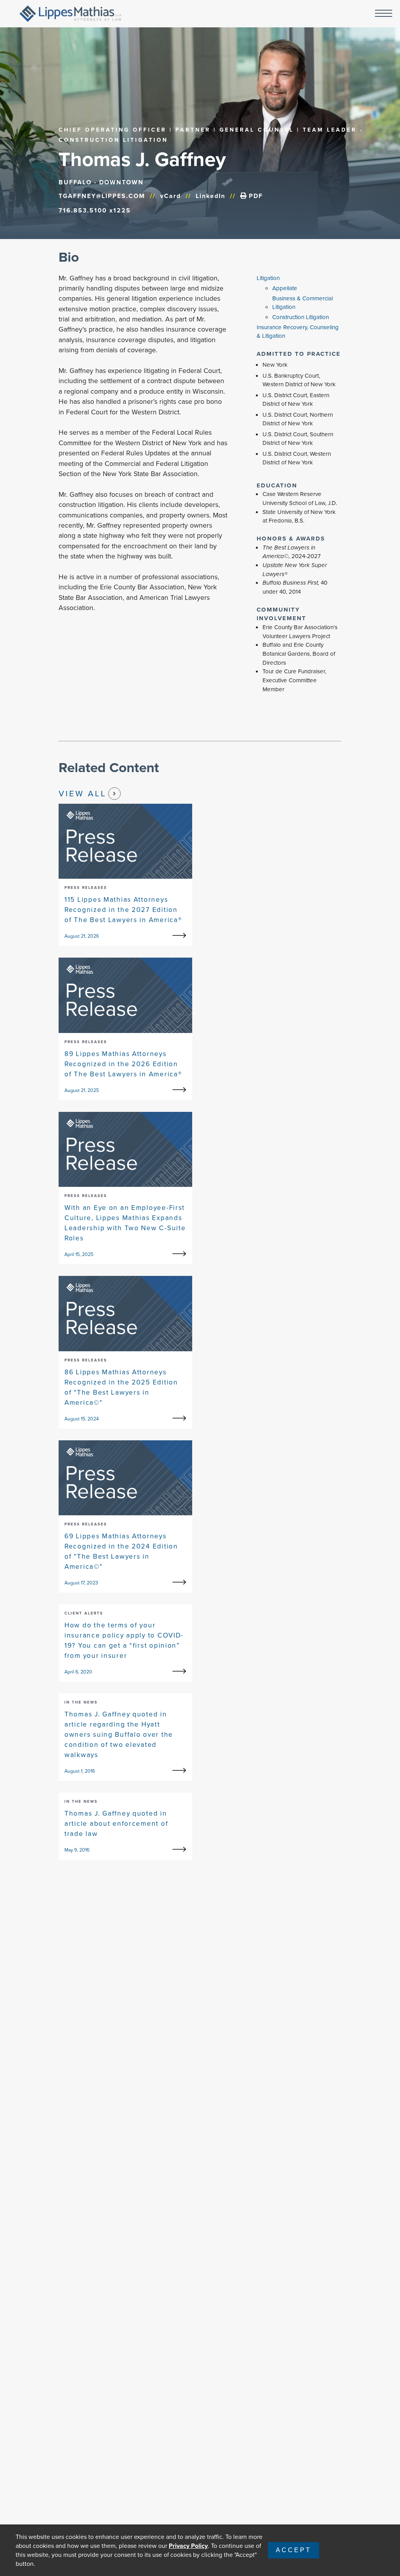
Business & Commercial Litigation (303, 303)
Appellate (285, 288)
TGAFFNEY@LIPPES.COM (102, 196)
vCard (171, 196)
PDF (255, 196)
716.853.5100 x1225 (95, 210)
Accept (294, 2550)
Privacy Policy (188, 2546)
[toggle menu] (384, 14)
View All (83, 793)
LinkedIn (211, 196)
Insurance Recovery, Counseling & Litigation (298, 332)
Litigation (268, 278)
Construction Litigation (301, 317)
